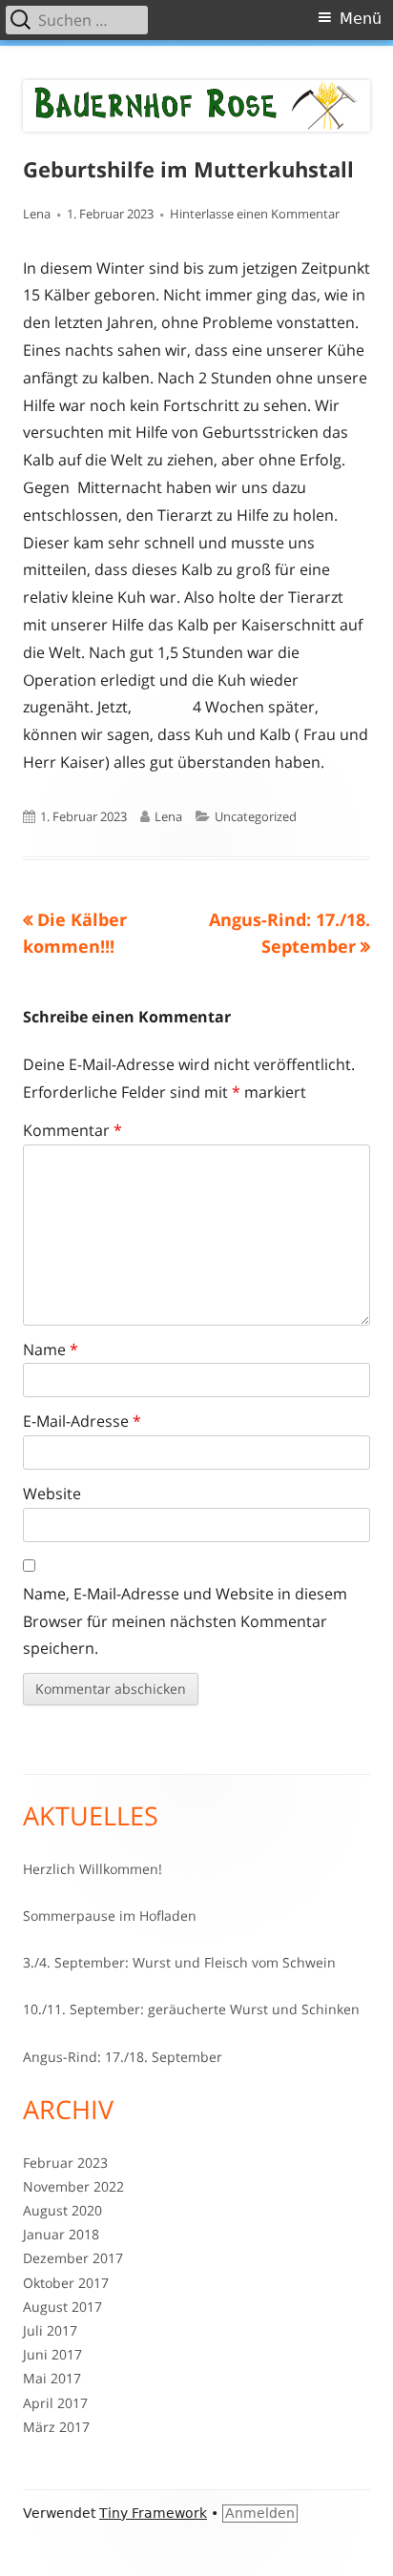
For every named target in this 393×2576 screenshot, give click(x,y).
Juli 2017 (50, 2330)
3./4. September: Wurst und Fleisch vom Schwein (179, 1962)
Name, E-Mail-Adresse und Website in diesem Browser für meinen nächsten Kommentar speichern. (185, 1621)
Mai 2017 (52, 2378)
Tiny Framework (153, 2513)
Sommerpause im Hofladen (110, 1916)
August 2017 (62, 2307)
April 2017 (55, 2403)
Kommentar (72, 1130)
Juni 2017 (52, 2354)
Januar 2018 (61, 2234)
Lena (37, 214)
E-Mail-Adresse (82, 1421)
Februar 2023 (65, 2163)
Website (52, 1494)
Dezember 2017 (73, 2258)
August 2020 (62, 2210)
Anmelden (260, 2513)
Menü (361, 19)
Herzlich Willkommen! (93, 1869)
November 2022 (73, 2186)
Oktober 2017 (66, 2283)
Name (51, 1350)
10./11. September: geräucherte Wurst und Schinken (191, 2009)
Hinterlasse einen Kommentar (255, 214)
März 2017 (56, 2427)
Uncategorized (256, 816)
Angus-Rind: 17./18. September (123, 2057)
